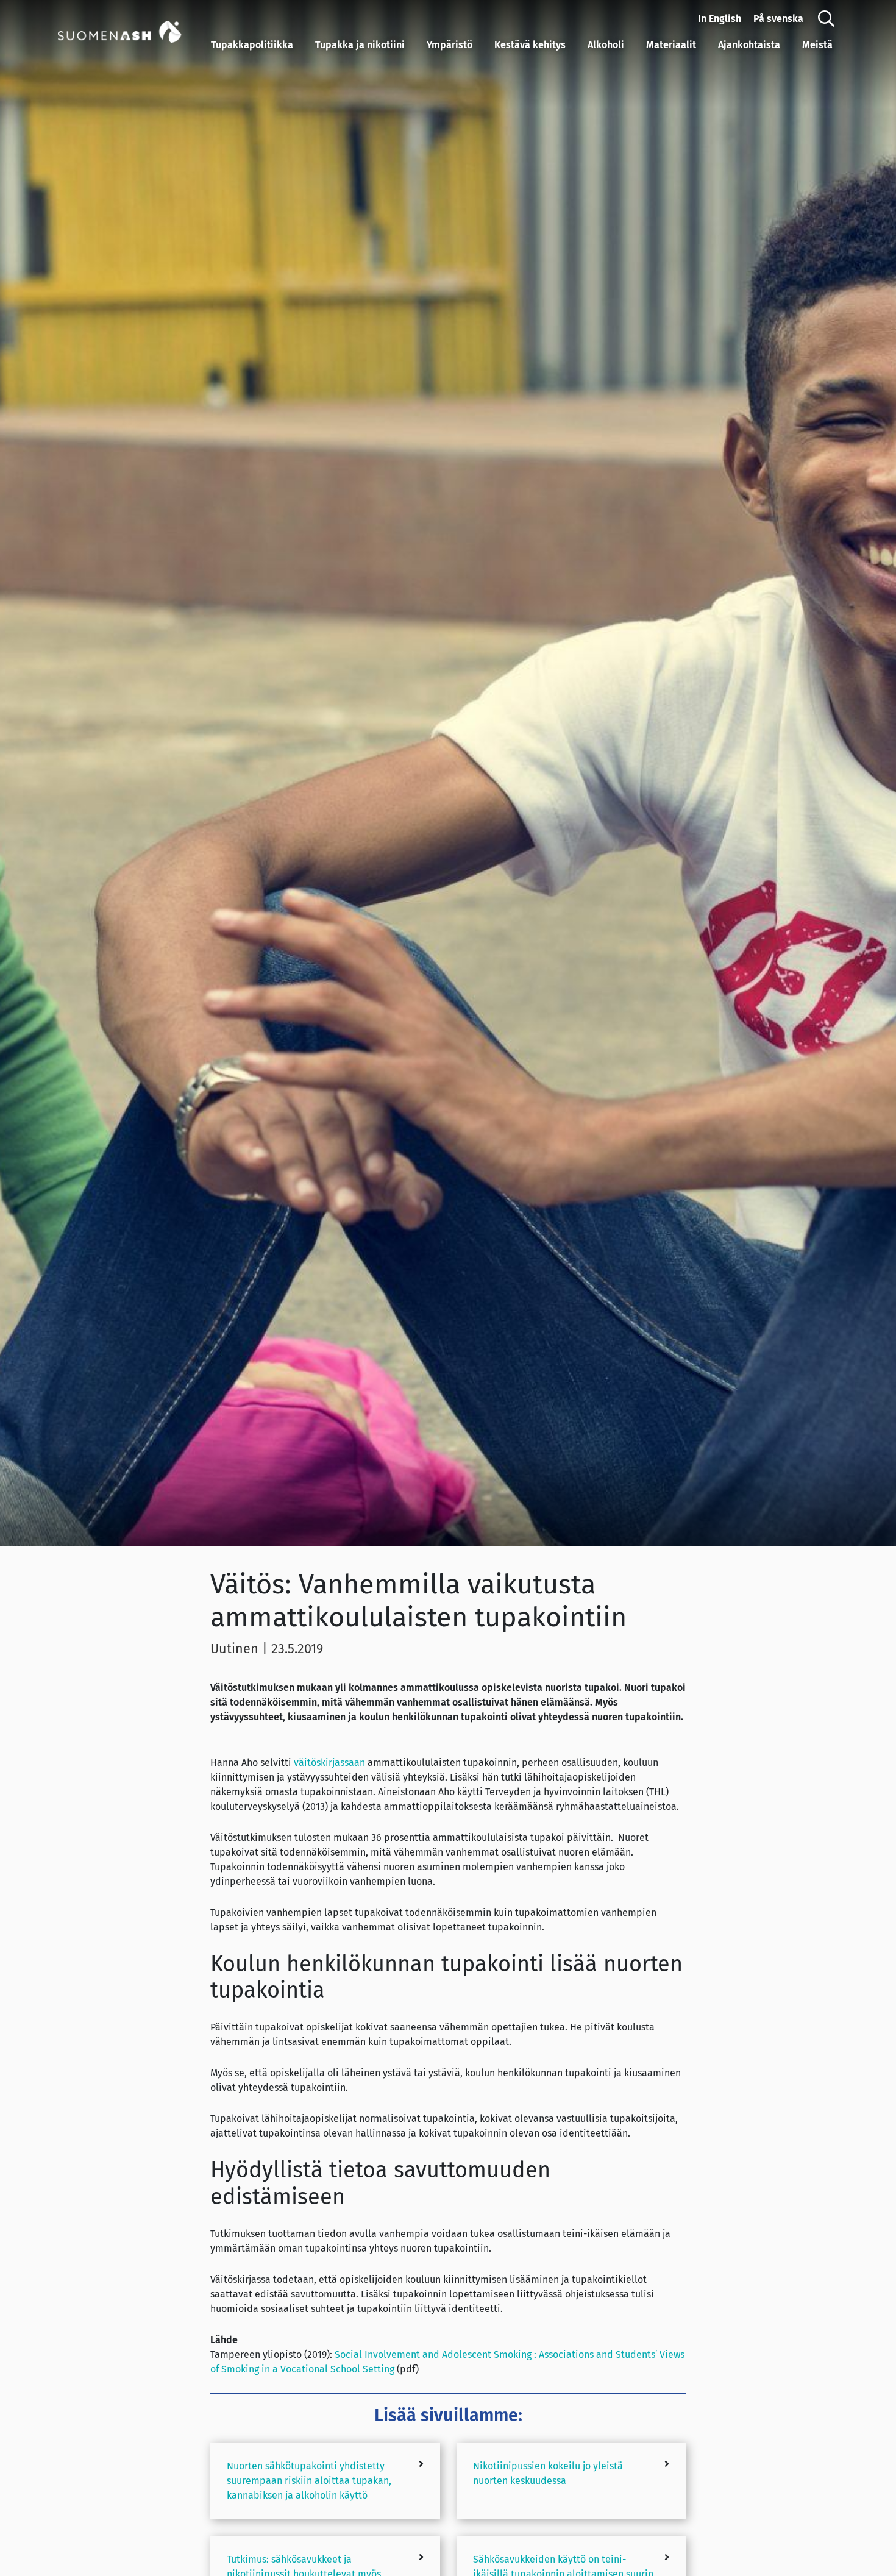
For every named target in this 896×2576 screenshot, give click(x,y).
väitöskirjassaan (329, 1763)
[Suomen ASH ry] (132, 30)
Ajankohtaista (749, 45)
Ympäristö (450, 45)
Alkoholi (606, 45)
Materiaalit (671, 45)
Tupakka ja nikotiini (360, 45)
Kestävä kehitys (530, 45)
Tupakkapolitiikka (252, 45)
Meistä (817, 45)
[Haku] (826, 19)
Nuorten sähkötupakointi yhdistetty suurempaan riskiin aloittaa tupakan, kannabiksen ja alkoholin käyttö (309, 2481)
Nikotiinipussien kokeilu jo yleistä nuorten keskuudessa (548, 2473)
